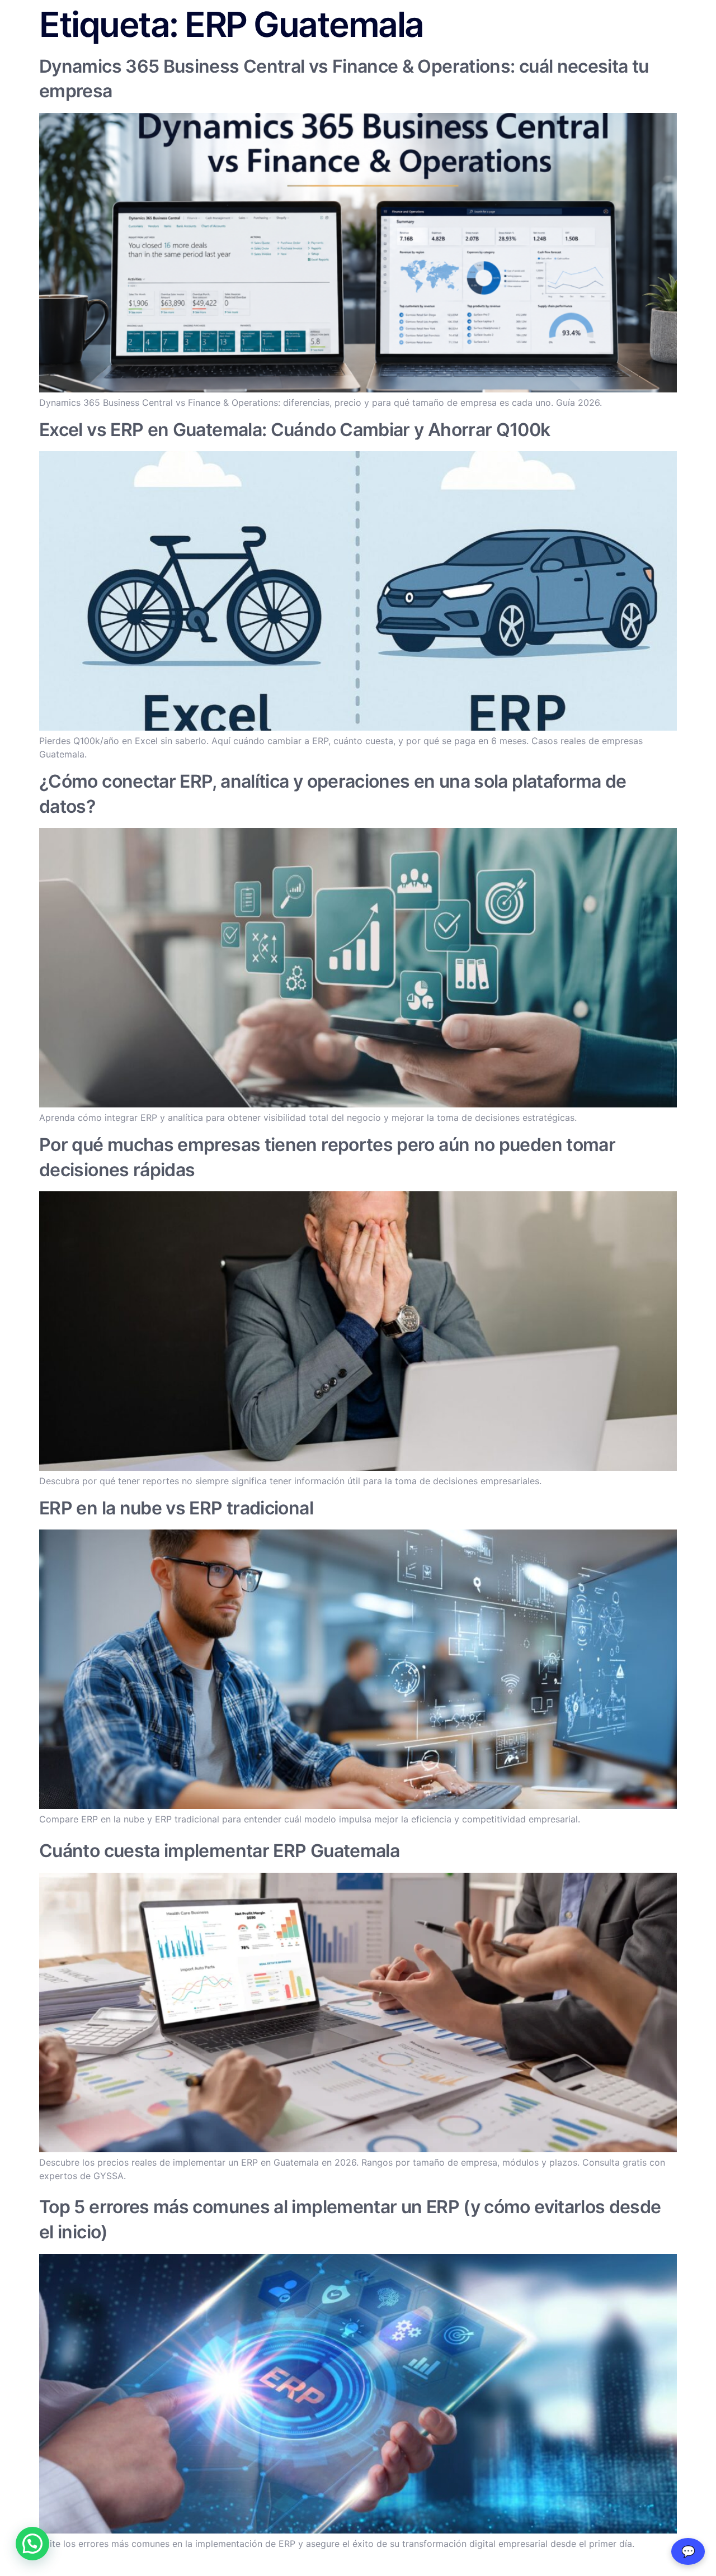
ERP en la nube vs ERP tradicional (176, 1508)
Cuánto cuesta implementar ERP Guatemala (219, 1851)
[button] (32, 2544)
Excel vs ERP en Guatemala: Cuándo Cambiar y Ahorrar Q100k (295, 430)
